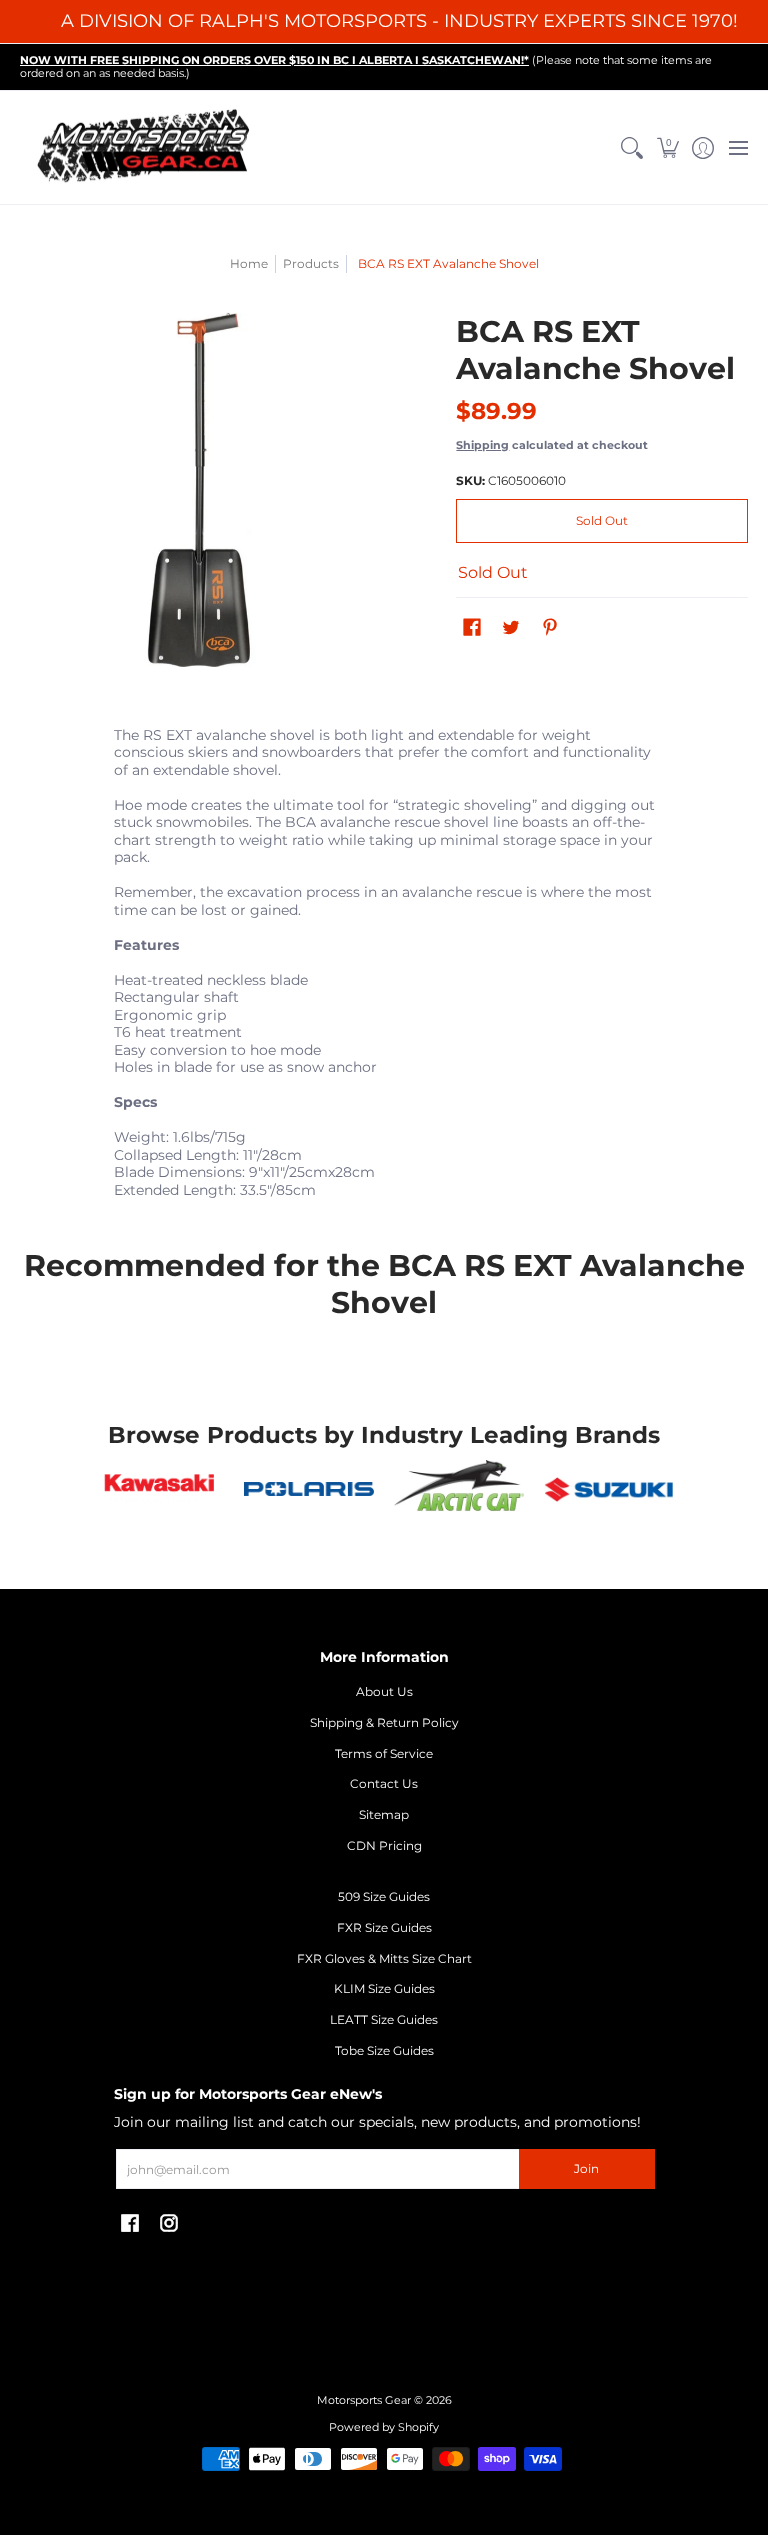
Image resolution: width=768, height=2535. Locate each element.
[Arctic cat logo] (459, 1489)
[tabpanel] (384, 967)
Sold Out (602, 520)
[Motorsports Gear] (145, 148)
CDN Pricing (384, 1845)
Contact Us (384, 1783)
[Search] (632, 148)
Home (249, 263)
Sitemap (384, 1814)
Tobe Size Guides (384, 2050)
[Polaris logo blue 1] (309, 1489)
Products (311, 263)
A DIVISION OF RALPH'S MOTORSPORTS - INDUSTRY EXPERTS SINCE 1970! (399, 21)
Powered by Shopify (384, 2427)
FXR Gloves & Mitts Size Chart (384, 1958)
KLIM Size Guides (384, 1988)
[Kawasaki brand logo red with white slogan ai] (160, 1489)
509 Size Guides (384, 1896)
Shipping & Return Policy (384, 1722)
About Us (384, 1691)
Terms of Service (384, 1753)
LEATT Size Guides (384, 2019)
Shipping (482, 445)
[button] (667, 148)
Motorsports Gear (364, 2400)
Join (586, 2168)
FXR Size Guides (384, 1927)
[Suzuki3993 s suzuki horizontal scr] (609, 1489)
